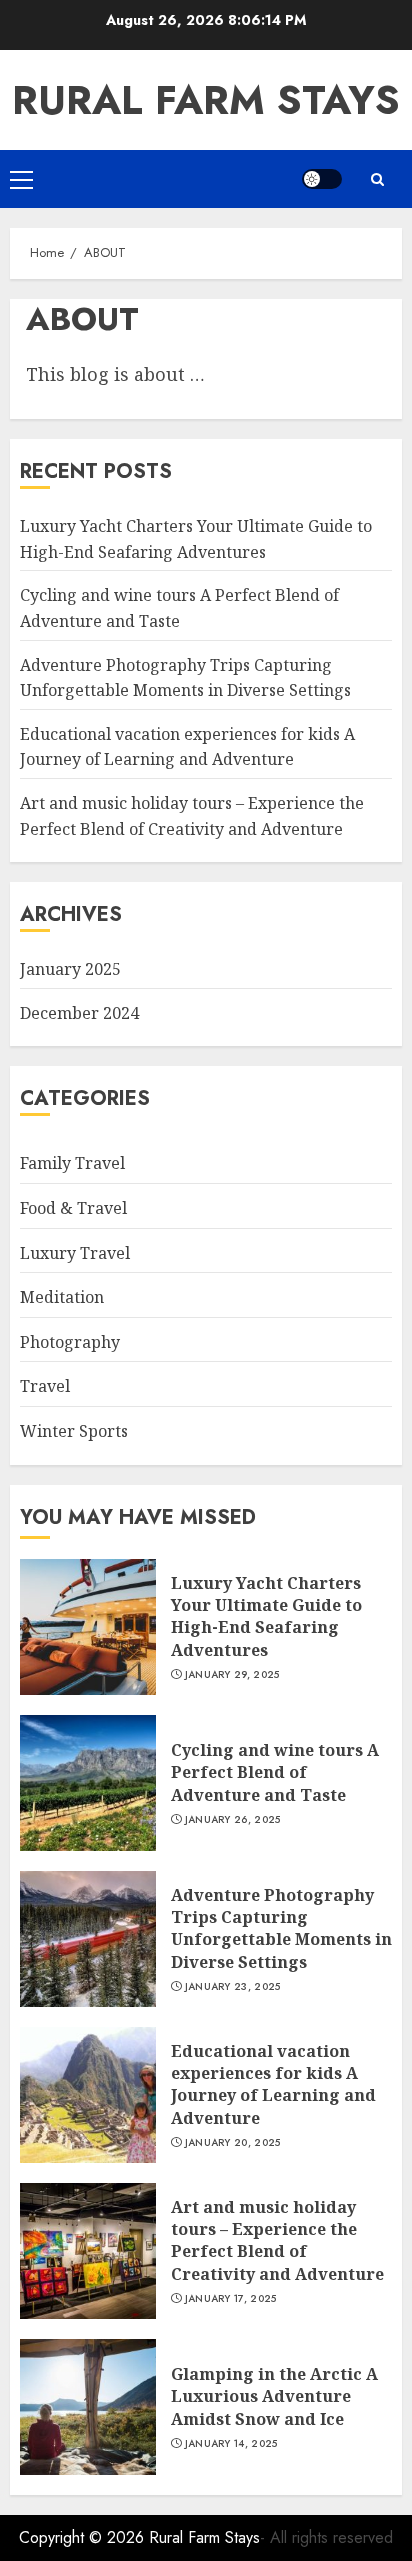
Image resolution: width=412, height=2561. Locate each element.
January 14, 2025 (231, 2444)
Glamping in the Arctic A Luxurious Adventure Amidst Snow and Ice (274, 2396)
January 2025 (70, 969)
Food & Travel (73, 1208)
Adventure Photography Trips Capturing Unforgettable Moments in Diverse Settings (281, 1928)
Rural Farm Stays (206, 100)
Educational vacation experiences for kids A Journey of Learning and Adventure (187, 747)
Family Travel (72, 1163)
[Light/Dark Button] (322, 179)
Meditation (62, 1297)
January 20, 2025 (233, 2143)
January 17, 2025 (231, 2299)
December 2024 (79, 1013)
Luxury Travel (75, 1253)
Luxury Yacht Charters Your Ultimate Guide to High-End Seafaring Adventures (266, 1616)
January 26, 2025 (233, 1820)
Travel (45, 1386)
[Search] (377, 179)
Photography (70, 1342)
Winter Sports (74, 1431)
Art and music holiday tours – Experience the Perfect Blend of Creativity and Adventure (277, 2240)
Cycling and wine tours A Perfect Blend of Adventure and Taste (275, 1772)
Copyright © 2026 (84, 2537)
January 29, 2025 (232, 1675)
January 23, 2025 (233, 1987)
